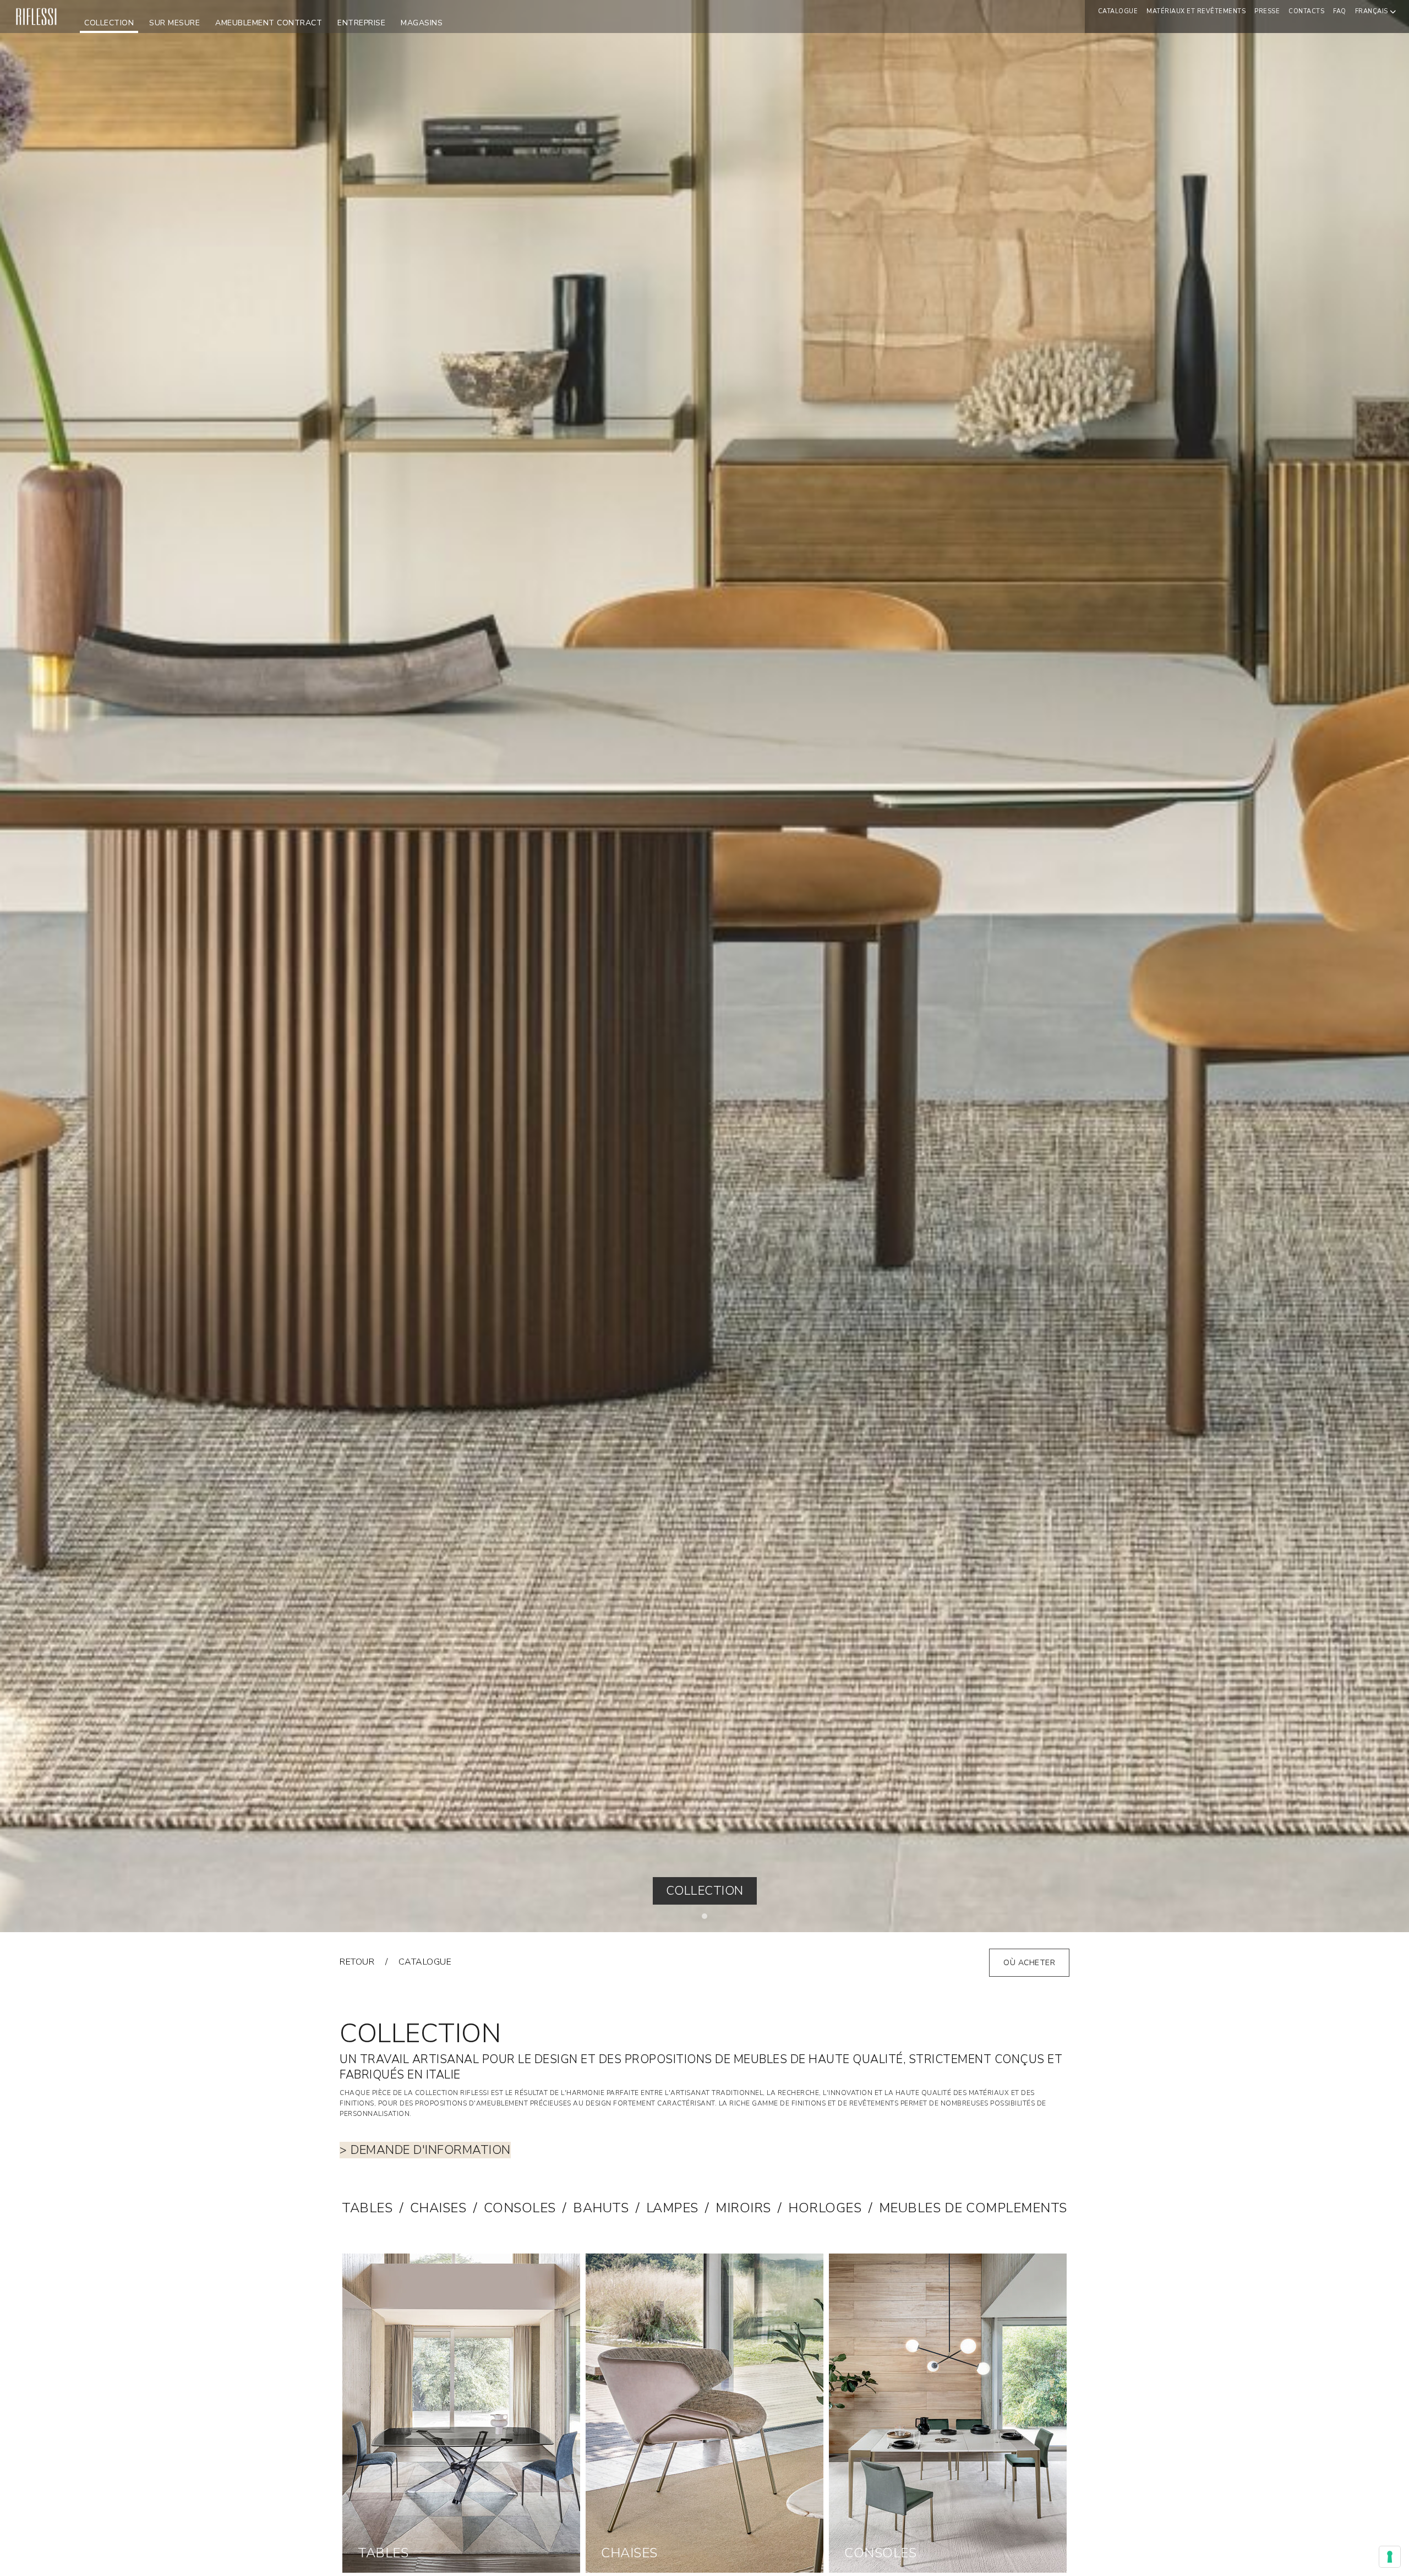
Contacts (1306, 11)
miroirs (743, 2208)
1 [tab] (707, 1919)
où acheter (1029, 1963)
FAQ (1340, 11)
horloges (825, 2208)
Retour (357, 1962)
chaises (438, 2208)
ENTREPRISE (361, 23)
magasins (422, 23)
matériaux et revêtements (1196, 11)
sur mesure (174, 23)
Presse (1267, 11)
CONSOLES (520, 2208)
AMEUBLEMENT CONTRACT (269, 23)
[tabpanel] (704, 966)
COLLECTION (109, 23)
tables (367, 2208)
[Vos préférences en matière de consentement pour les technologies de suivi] (1390, 2557)
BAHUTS (601, 2208)
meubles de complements (973, 2208)
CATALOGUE (1118, 11)
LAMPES (672, 2208)
